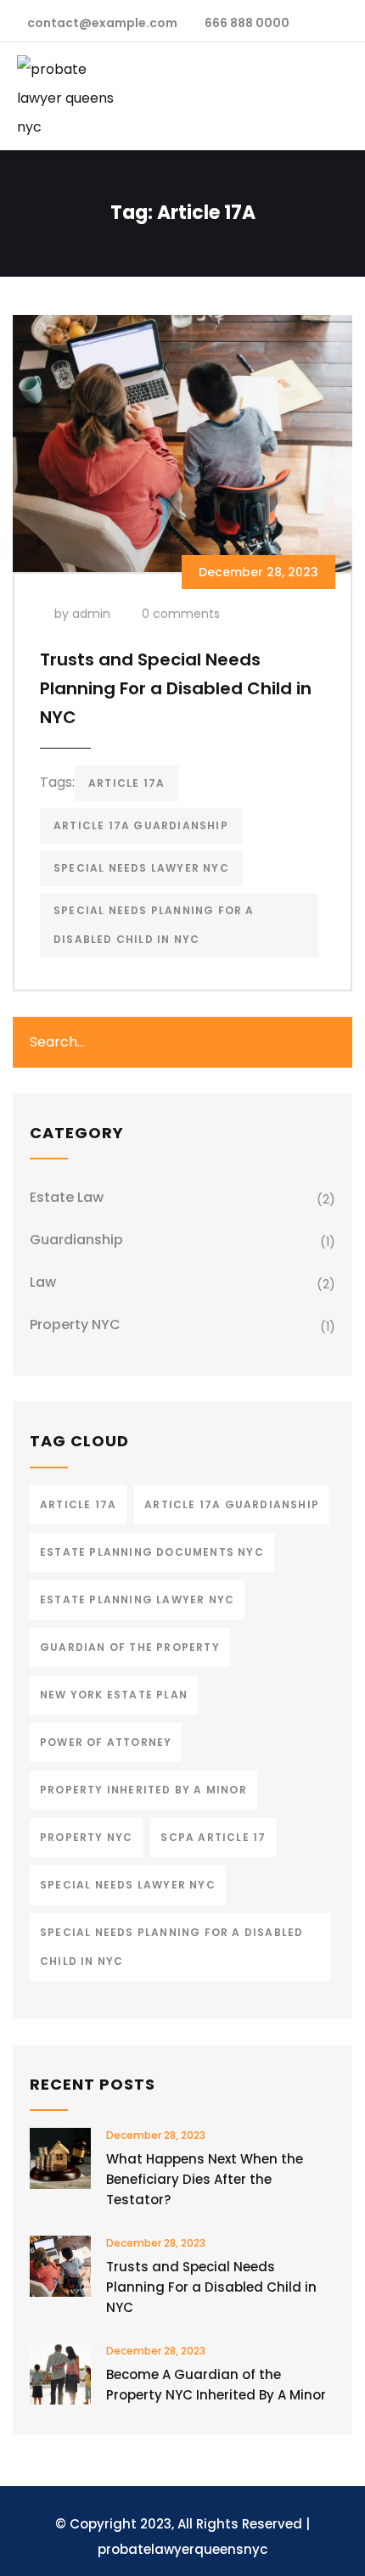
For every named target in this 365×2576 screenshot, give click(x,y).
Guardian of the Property (130, 1647)
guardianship (76, 1240)
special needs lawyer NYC (141, 868)
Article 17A (126, 783)
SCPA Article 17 (213, 1837)
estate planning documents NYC (152, 1552)
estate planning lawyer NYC (137, 1599)
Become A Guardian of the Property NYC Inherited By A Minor (216, 2385)
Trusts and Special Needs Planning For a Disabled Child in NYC (176, 688)
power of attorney (106, 1742)
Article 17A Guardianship (141, 825)
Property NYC (75, 1324)
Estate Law (67, 1197)
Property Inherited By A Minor (143, 1790)
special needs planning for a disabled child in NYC (154, 925)
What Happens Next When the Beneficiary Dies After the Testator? (205, 2179)
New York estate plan (114, 1695)
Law (43, 1282)
